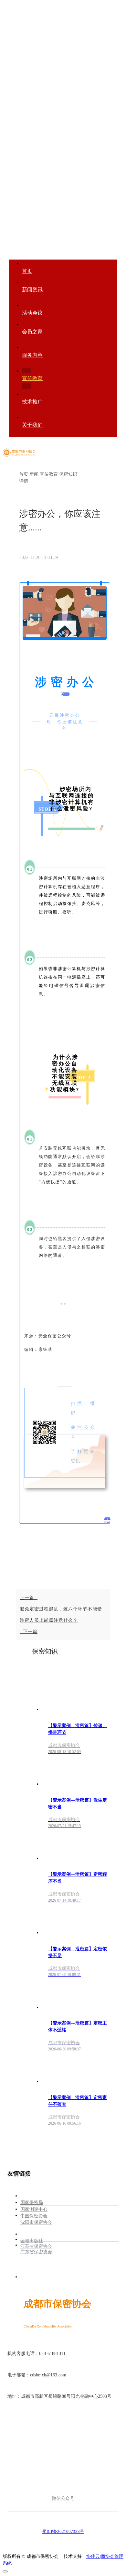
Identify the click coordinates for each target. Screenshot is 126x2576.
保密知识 (68, 474)
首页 (24, 474)
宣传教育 (49, 474)
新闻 (35, 474)
